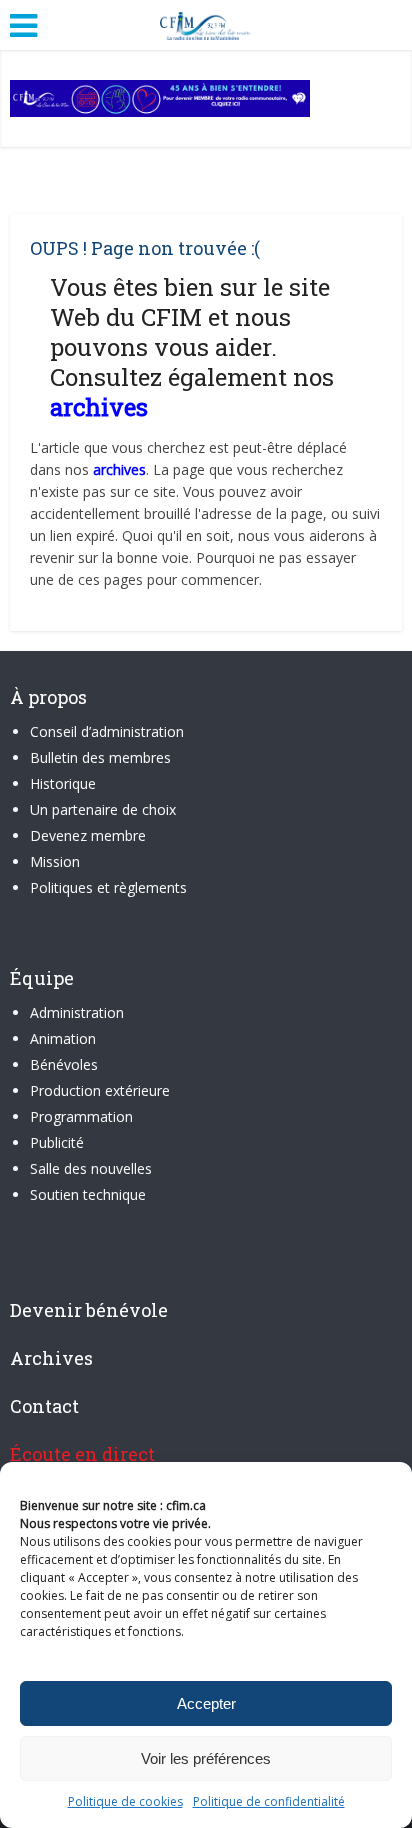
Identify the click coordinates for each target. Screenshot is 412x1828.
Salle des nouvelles (91, 1168)
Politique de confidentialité (269, 1801)
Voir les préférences (206, 1758)
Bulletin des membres (100, 757)
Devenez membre (88, 835)
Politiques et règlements (108, 887)
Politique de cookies (125, 1801)
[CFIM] (206, 23)
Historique (63, 783)
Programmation (81, 1116)
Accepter (206, 1703)
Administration (77, 1012)
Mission (55, 861)
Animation (63, 1038)
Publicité (57, 1142)
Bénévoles (64, 1064)
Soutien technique (88, 1194)
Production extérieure (100, 1090)
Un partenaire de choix (103, 809)
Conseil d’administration (107, 731)
